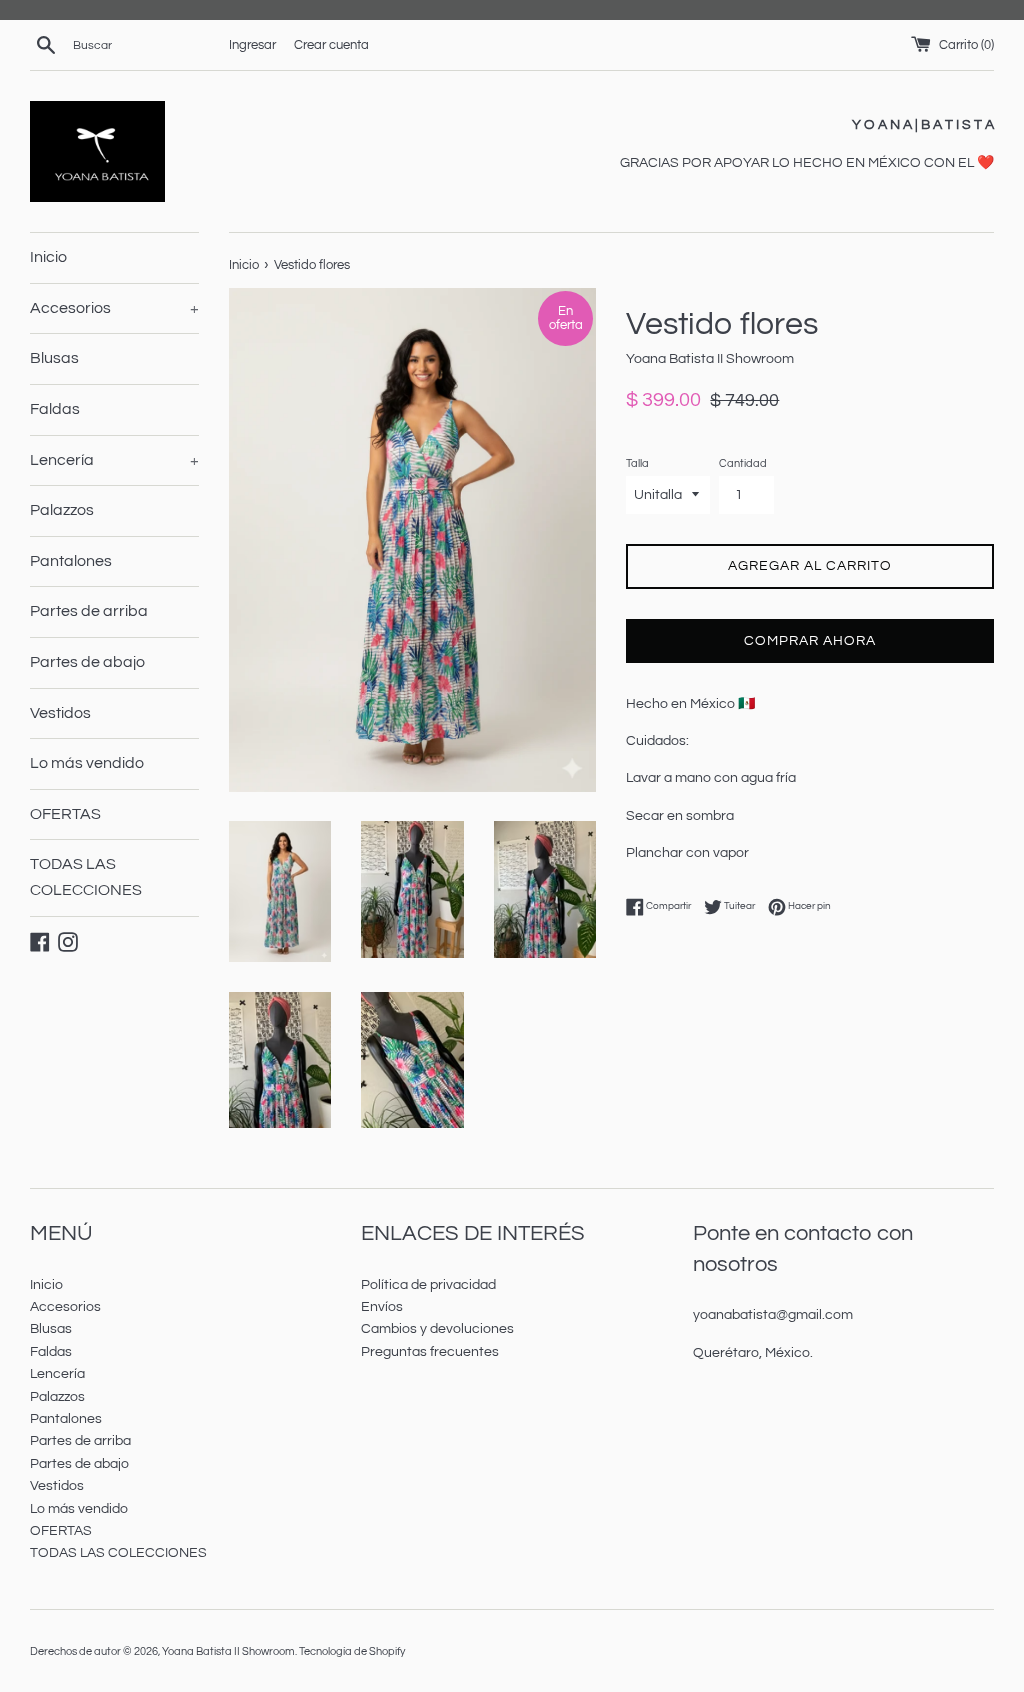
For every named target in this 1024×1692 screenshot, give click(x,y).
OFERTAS (65, 814)
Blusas (54, 358)
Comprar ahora (810, 641)
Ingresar (252, 45)
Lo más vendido (87, 763)
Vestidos (60, 713)
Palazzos (62, 510)
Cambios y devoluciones (437, 1329)
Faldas (55, 409)
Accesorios (114, 308)
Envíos (382, 1307)
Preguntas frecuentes (430, 1352)
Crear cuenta (331, 45)
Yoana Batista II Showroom (228, 1651)
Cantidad (743, 463)
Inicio (48, 257)
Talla (637, 463)
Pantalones (71, 561)
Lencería (114, 460)
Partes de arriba (89, 611)
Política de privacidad (428, 1285)
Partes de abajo (87, 662)
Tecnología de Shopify (352, 1651)
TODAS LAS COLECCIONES (86, 877)
